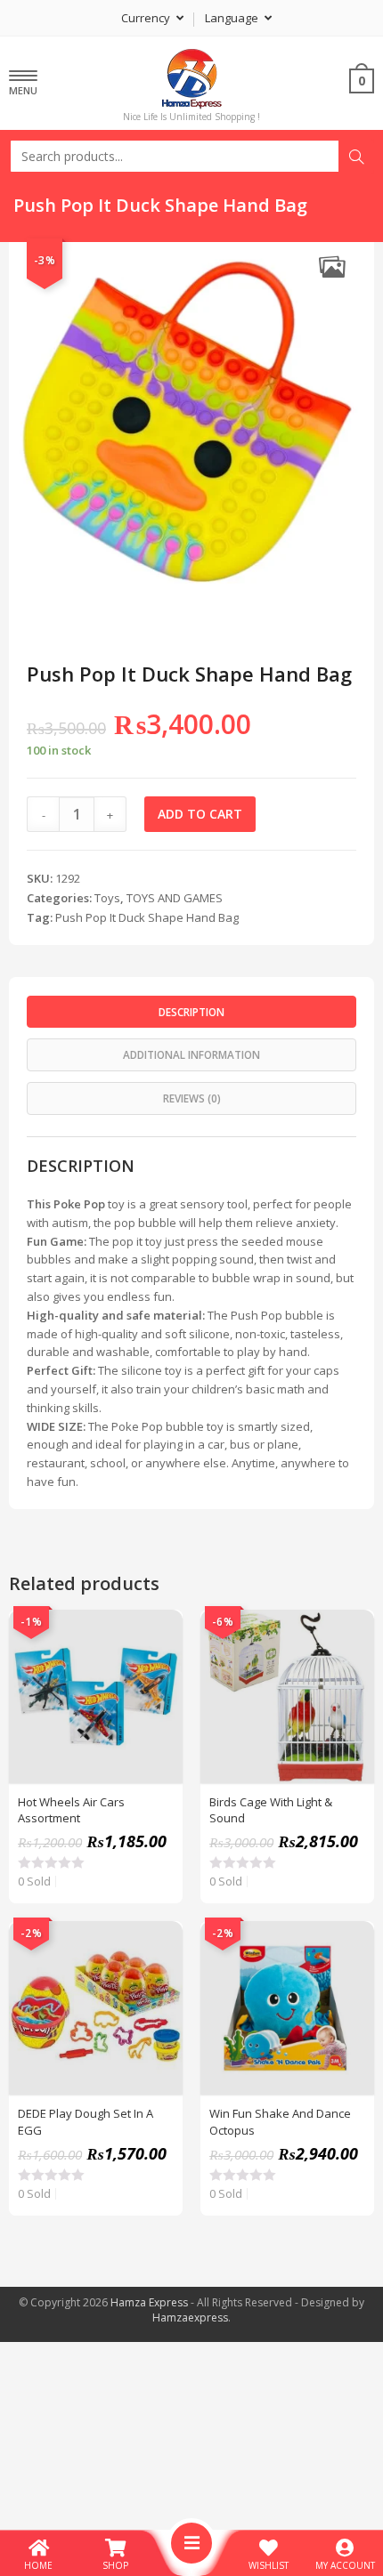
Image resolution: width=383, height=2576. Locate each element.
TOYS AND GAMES (175, 898)
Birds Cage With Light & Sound (271, 1810)
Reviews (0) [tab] (192, 1098)
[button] (332, 266)
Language (233, 18)
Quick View (159, 1633)
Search (356, 157)
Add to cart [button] (159, 1677)
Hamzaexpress (190, 2318)
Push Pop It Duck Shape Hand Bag (147, 917)
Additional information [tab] (191, 1054)
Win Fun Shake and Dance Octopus (280, 2121)
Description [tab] (191, 1012)
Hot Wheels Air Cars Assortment (71, 1810)
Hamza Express (149, 2302)
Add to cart (200, 814)
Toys (107, 898)
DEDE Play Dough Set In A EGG (86, 2121)
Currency (147, 18)
